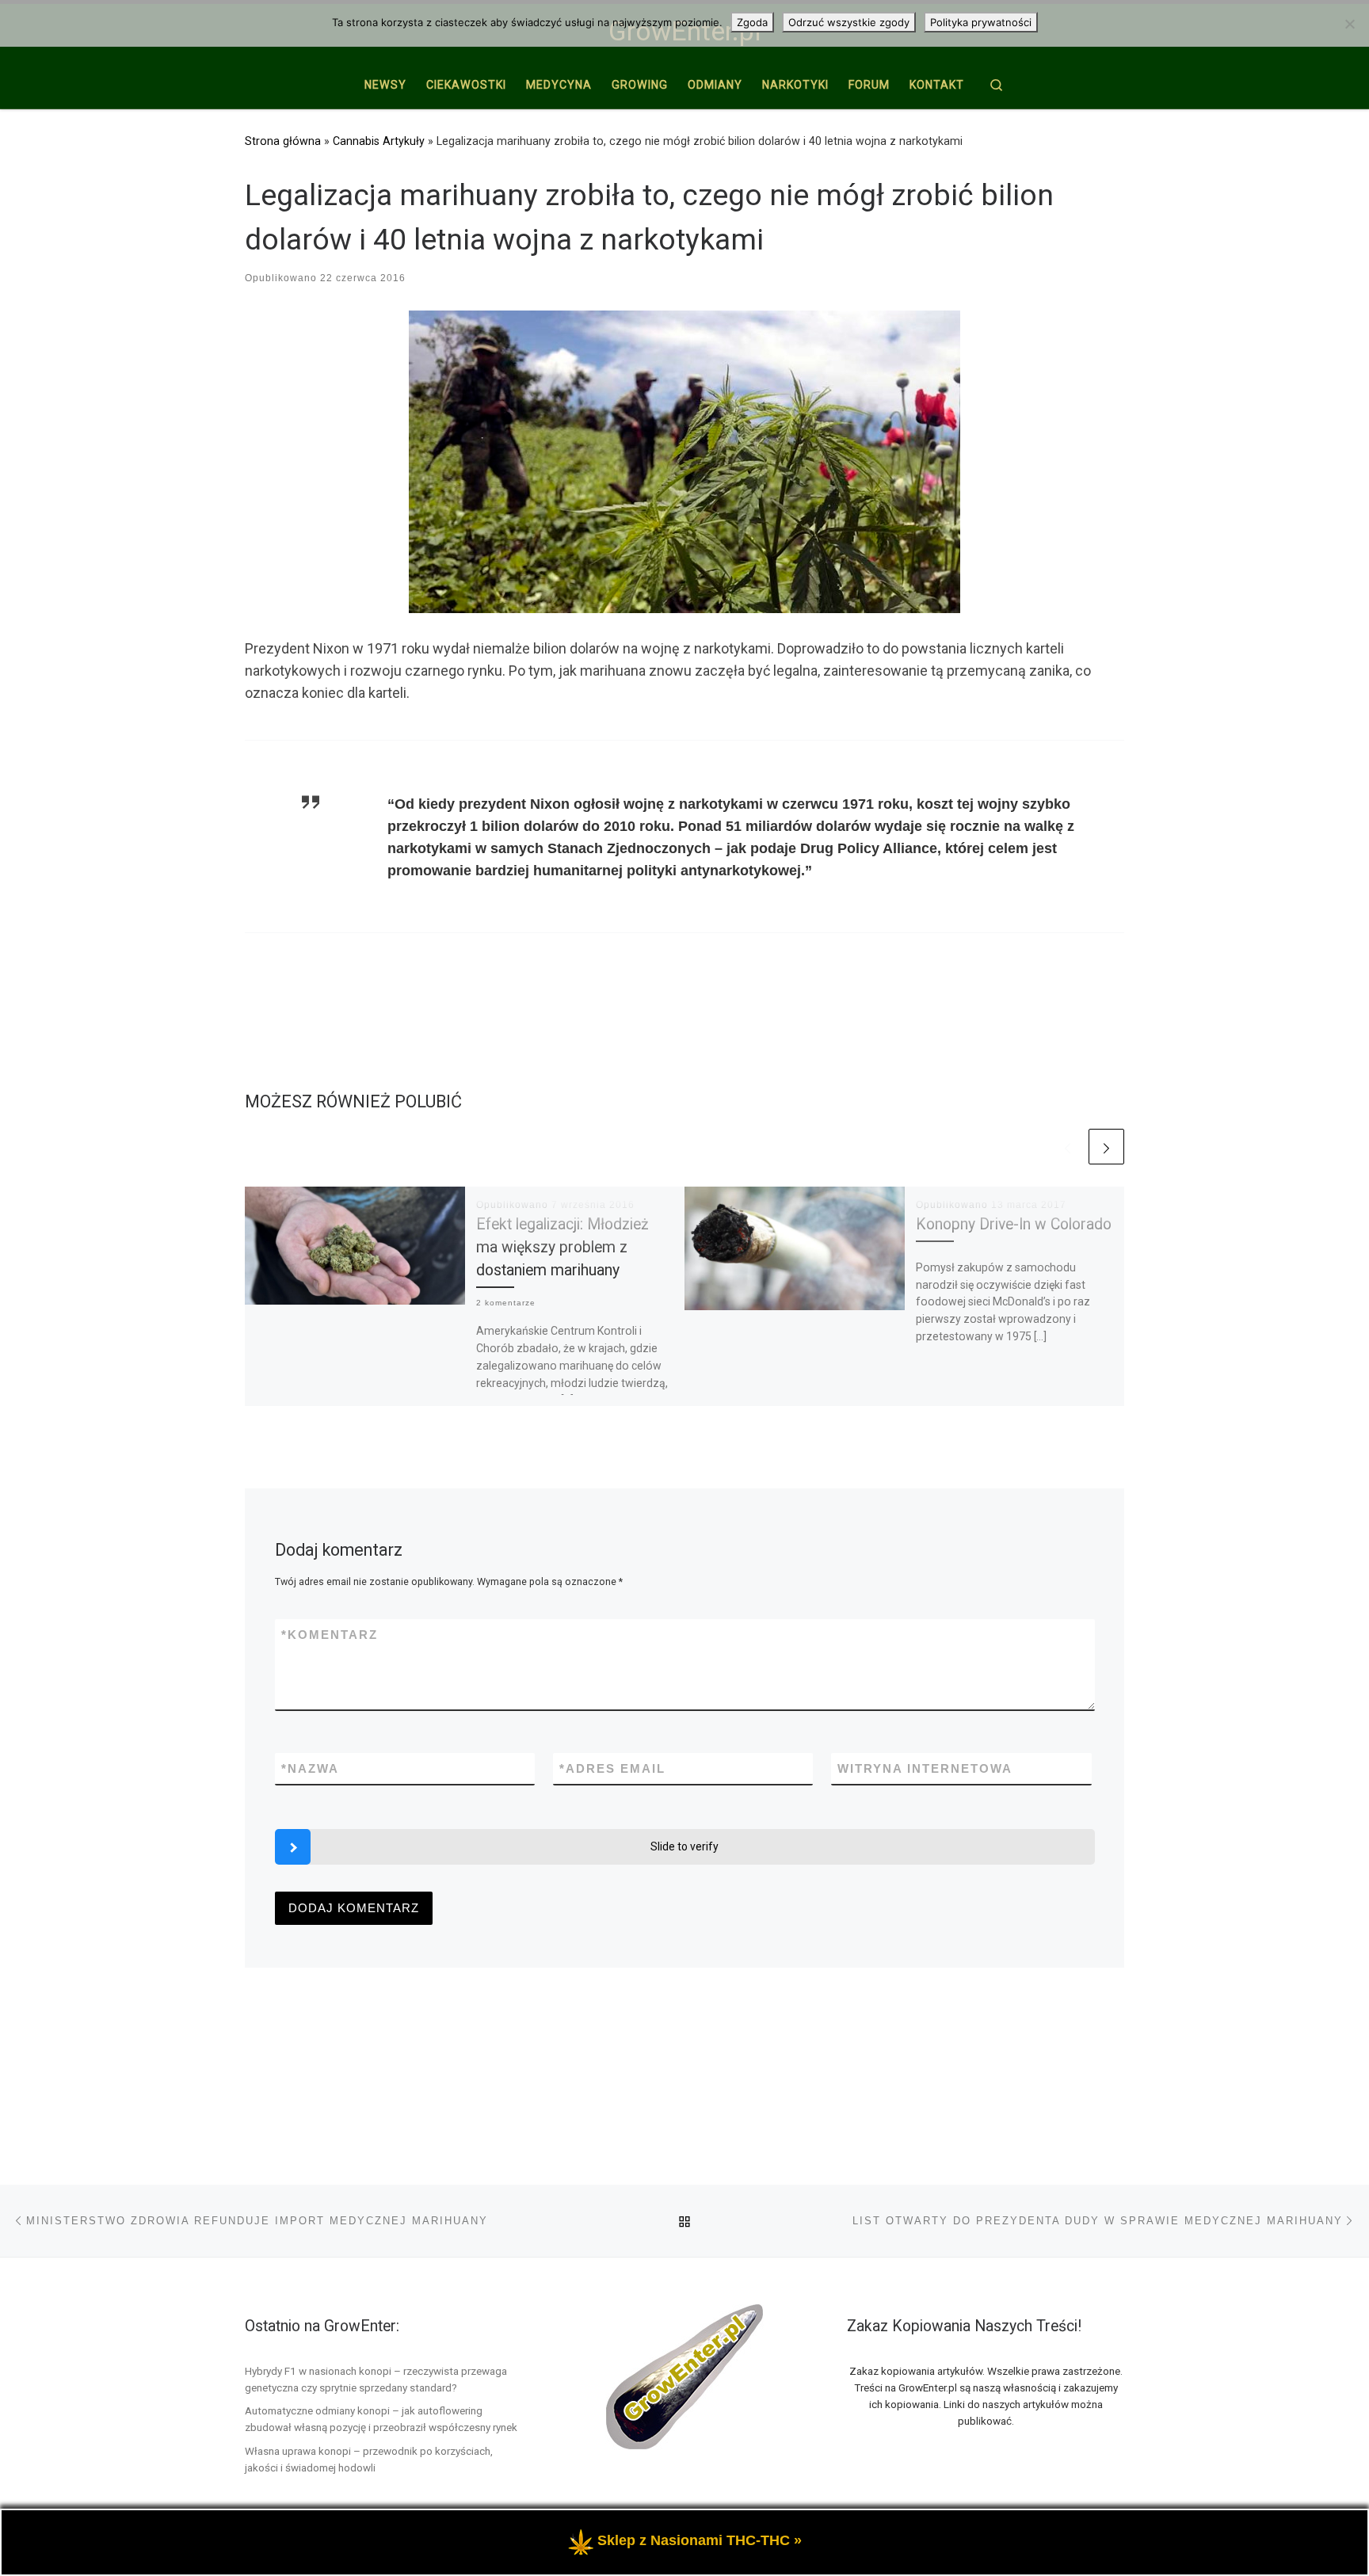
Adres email (612, 1768)
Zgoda (752, 22)
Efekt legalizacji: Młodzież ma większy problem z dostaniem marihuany (562, 1247)
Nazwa (310, 1768)
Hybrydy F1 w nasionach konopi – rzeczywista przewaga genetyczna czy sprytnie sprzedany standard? (376, 2379)
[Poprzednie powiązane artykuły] (1068, 1147)
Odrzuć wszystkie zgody (849, 22)
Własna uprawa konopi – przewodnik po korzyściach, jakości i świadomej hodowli (369, 2459)
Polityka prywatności (981, 22)
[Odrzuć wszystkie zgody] (1349, 24)
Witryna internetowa (925, 1768)
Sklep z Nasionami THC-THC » (700, 2540)
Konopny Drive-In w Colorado (1014, 1224)
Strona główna (283, 141)
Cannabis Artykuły (379, 141)
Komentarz (330, 1635)
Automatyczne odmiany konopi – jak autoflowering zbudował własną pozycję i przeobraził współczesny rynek (381, 2419)
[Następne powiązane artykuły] (1106, 1147)
